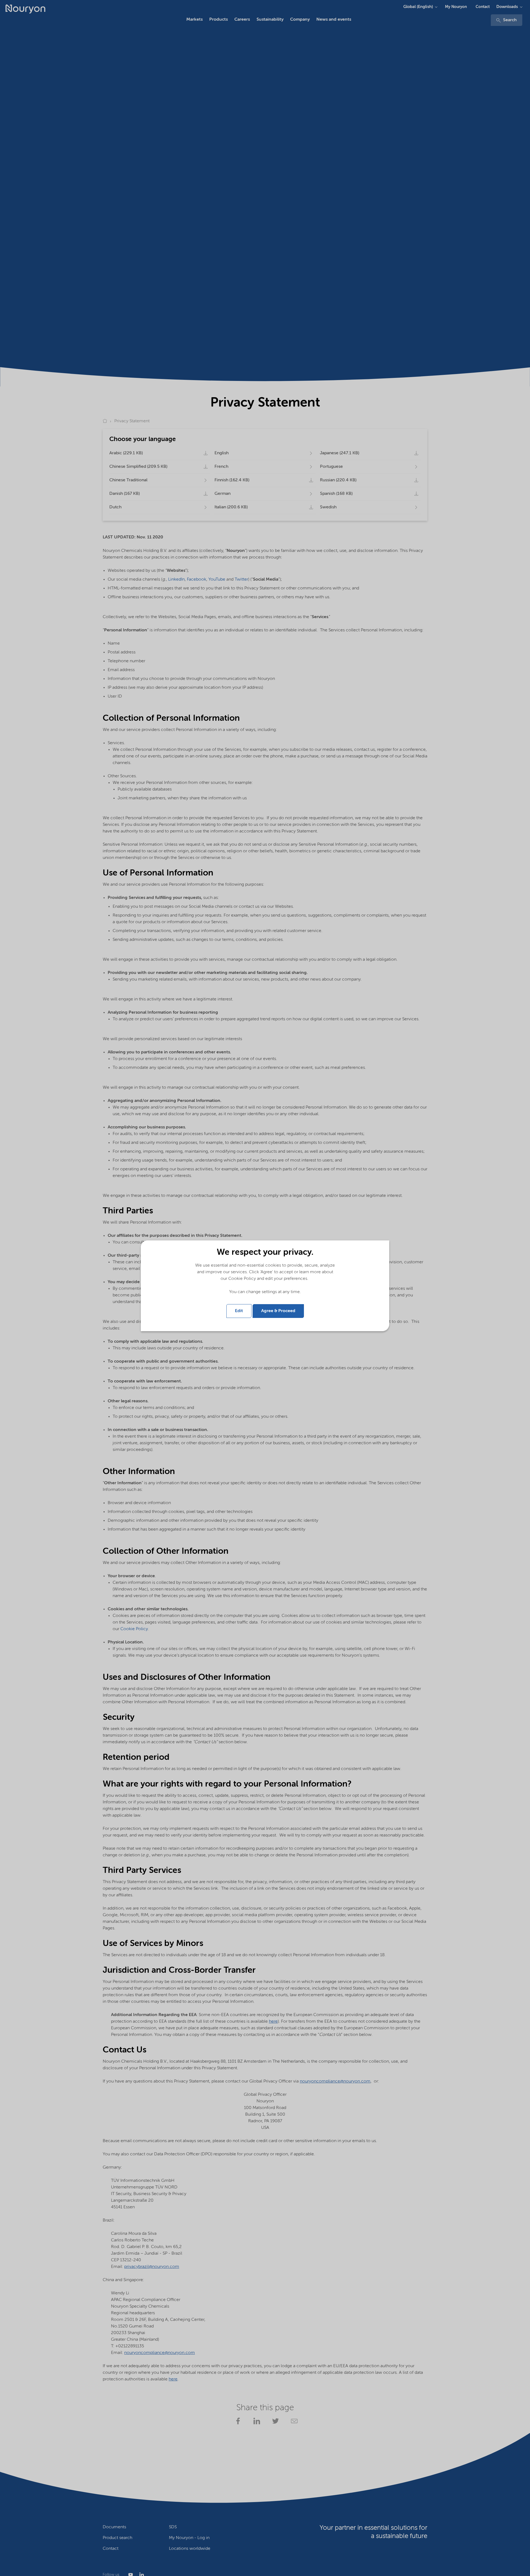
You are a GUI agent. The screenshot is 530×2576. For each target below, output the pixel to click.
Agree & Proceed (278, 1311)
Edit (239, 1311)
